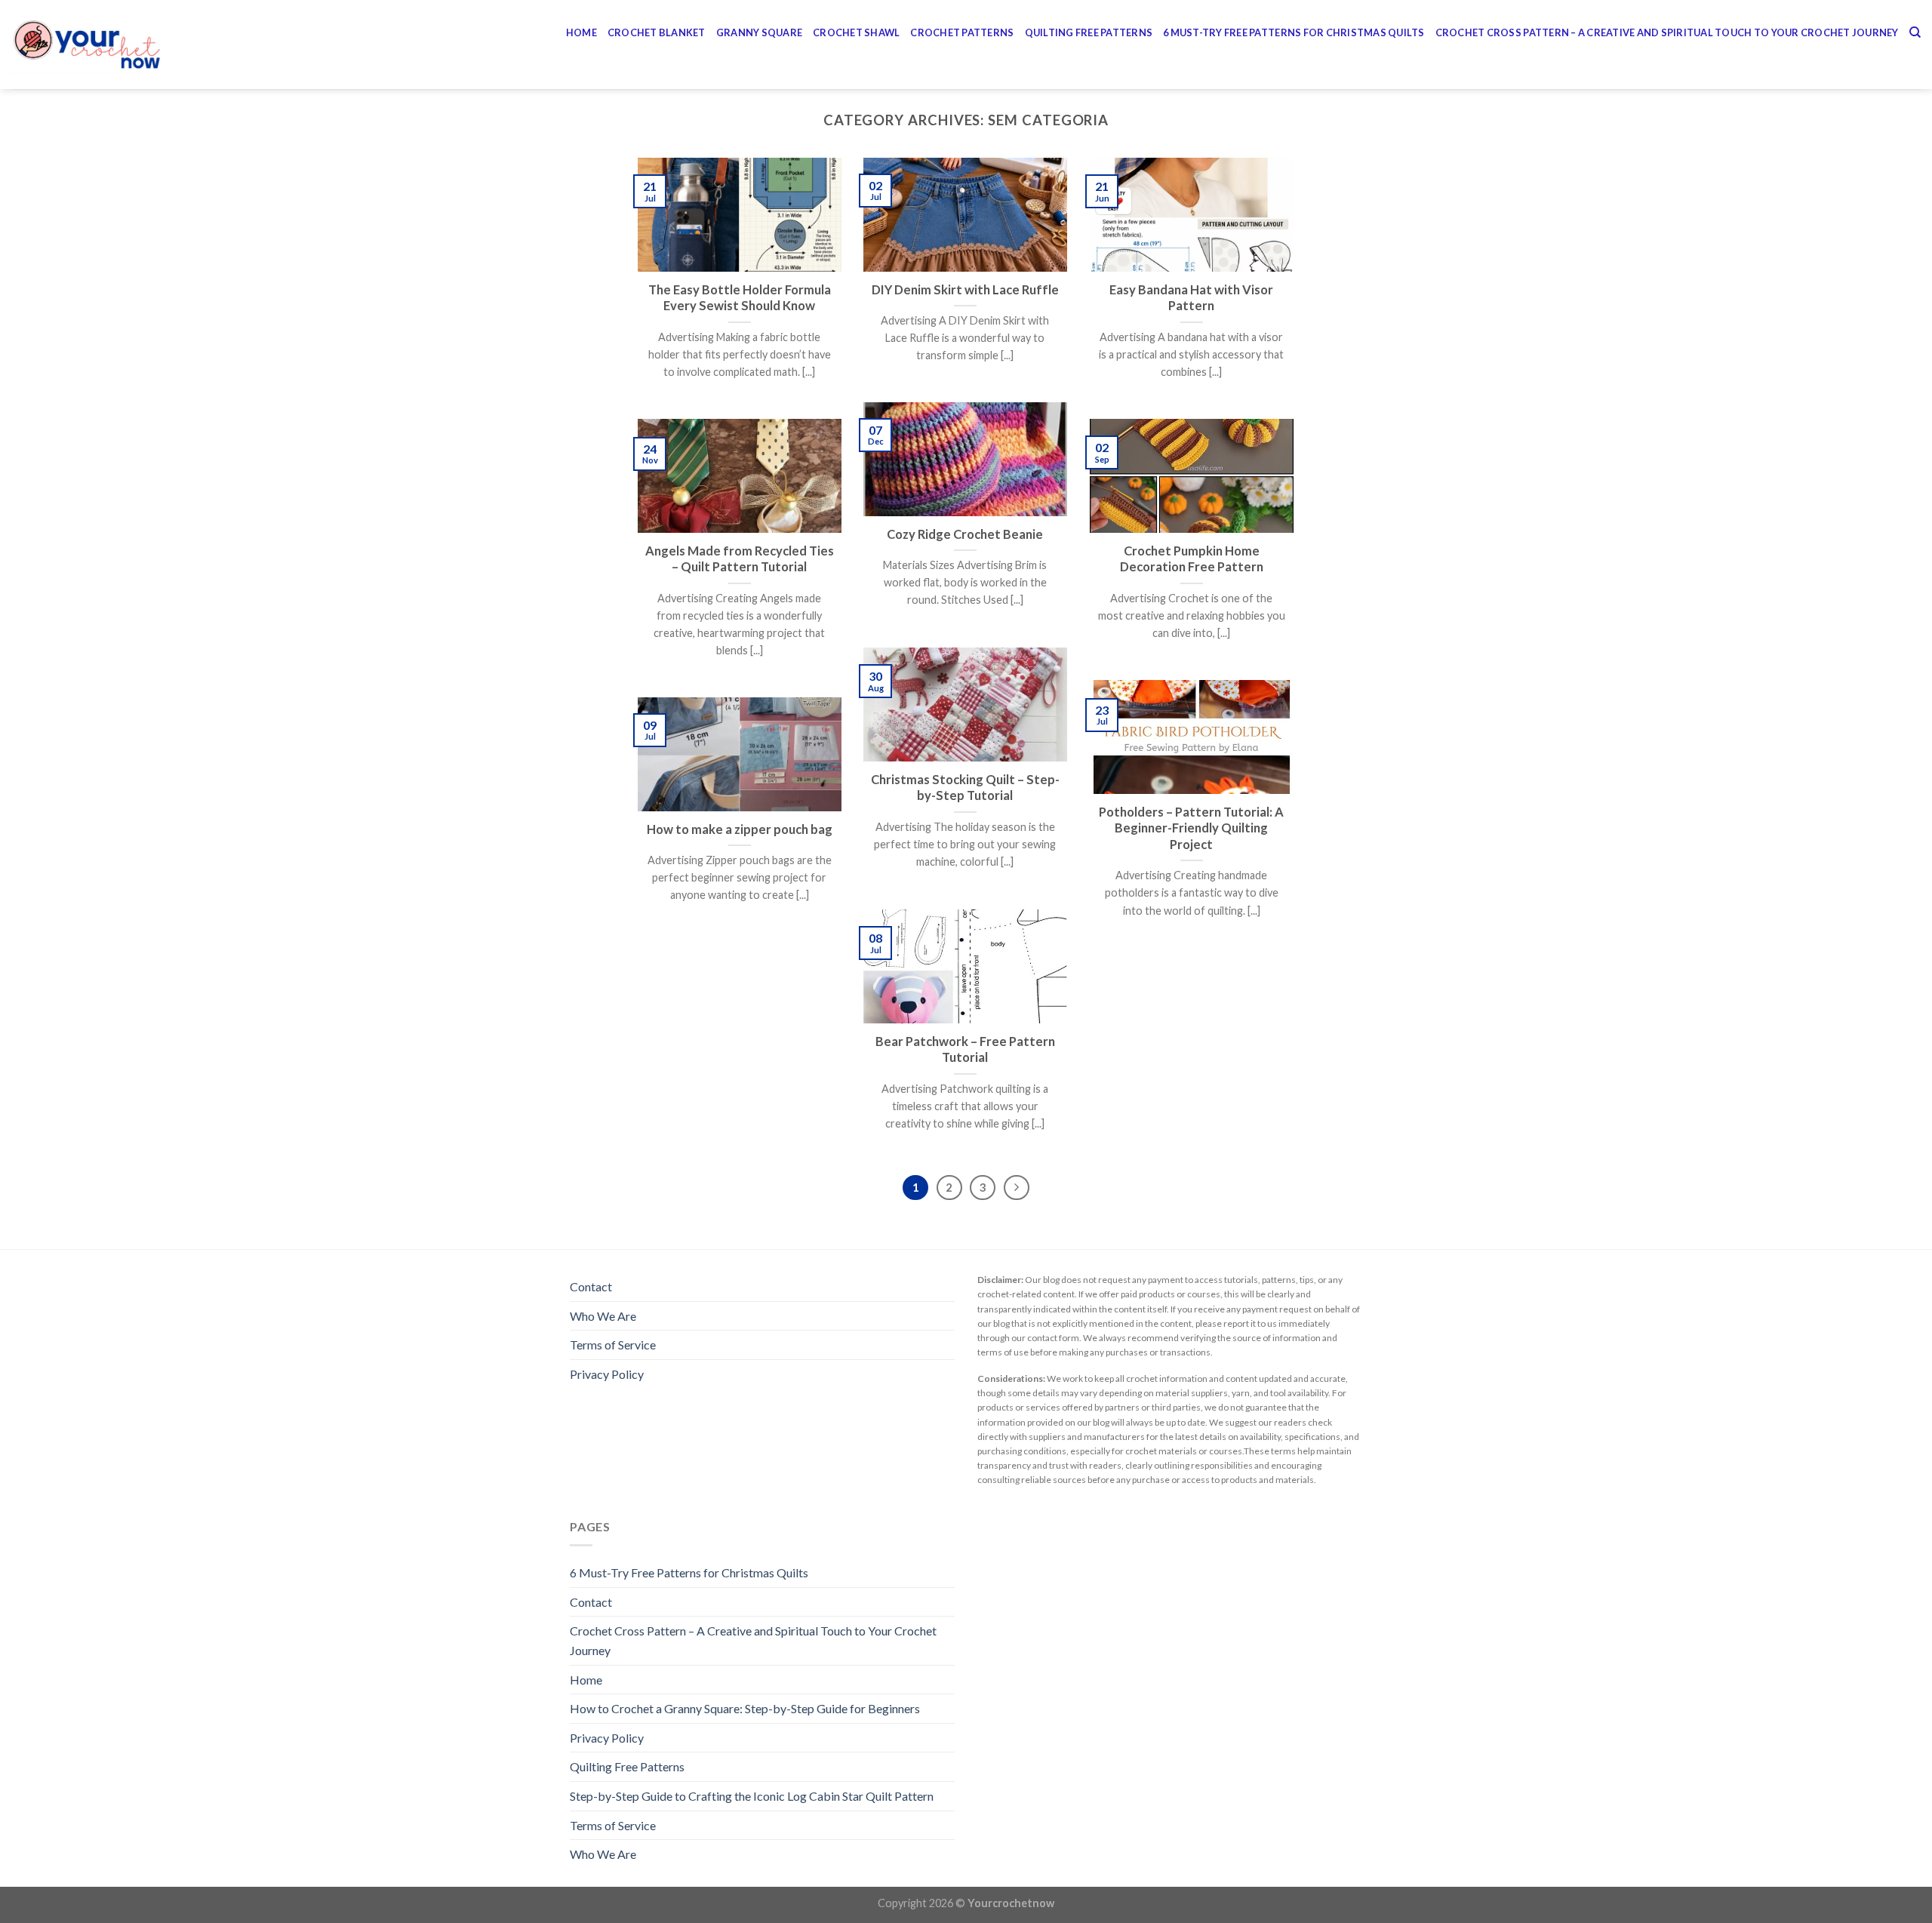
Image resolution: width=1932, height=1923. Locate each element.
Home (581, 32)
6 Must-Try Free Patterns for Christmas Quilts (1294, 32)
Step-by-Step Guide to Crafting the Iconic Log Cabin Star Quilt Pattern (752, 1796)
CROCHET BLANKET (657, 32)
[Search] (1915, 32)
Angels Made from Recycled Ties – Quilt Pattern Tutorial (740, 559)
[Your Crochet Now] (87, 45)
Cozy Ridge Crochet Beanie (965, 534)
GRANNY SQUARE (759, 32)
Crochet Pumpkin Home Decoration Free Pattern (1192, 559)
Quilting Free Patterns (627, 1766)
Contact (591, 1286)
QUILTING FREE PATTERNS (1089, 32)
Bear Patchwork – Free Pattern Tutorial (965, 1050)
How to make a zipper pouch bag (740, 829)
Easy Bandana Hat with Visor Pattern (1191, 298)
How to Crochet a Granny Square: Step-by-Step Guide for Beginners (745, 1708)
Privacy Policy (607, 1374)
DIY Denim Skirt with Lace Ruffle (965, 290)
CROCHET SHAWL (856, 32)
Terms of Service (613, 1345)
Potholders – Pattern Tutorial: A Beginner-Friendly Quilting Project (1191, 828)
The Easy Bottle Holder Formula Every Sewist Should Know (740, 298)
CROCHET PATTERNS (962, 32)
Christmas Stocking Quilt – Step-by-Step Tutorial (965, 788)
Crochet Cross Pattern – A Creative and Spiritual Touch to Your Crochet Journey (1667, 32)
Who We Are (603, 1316)
